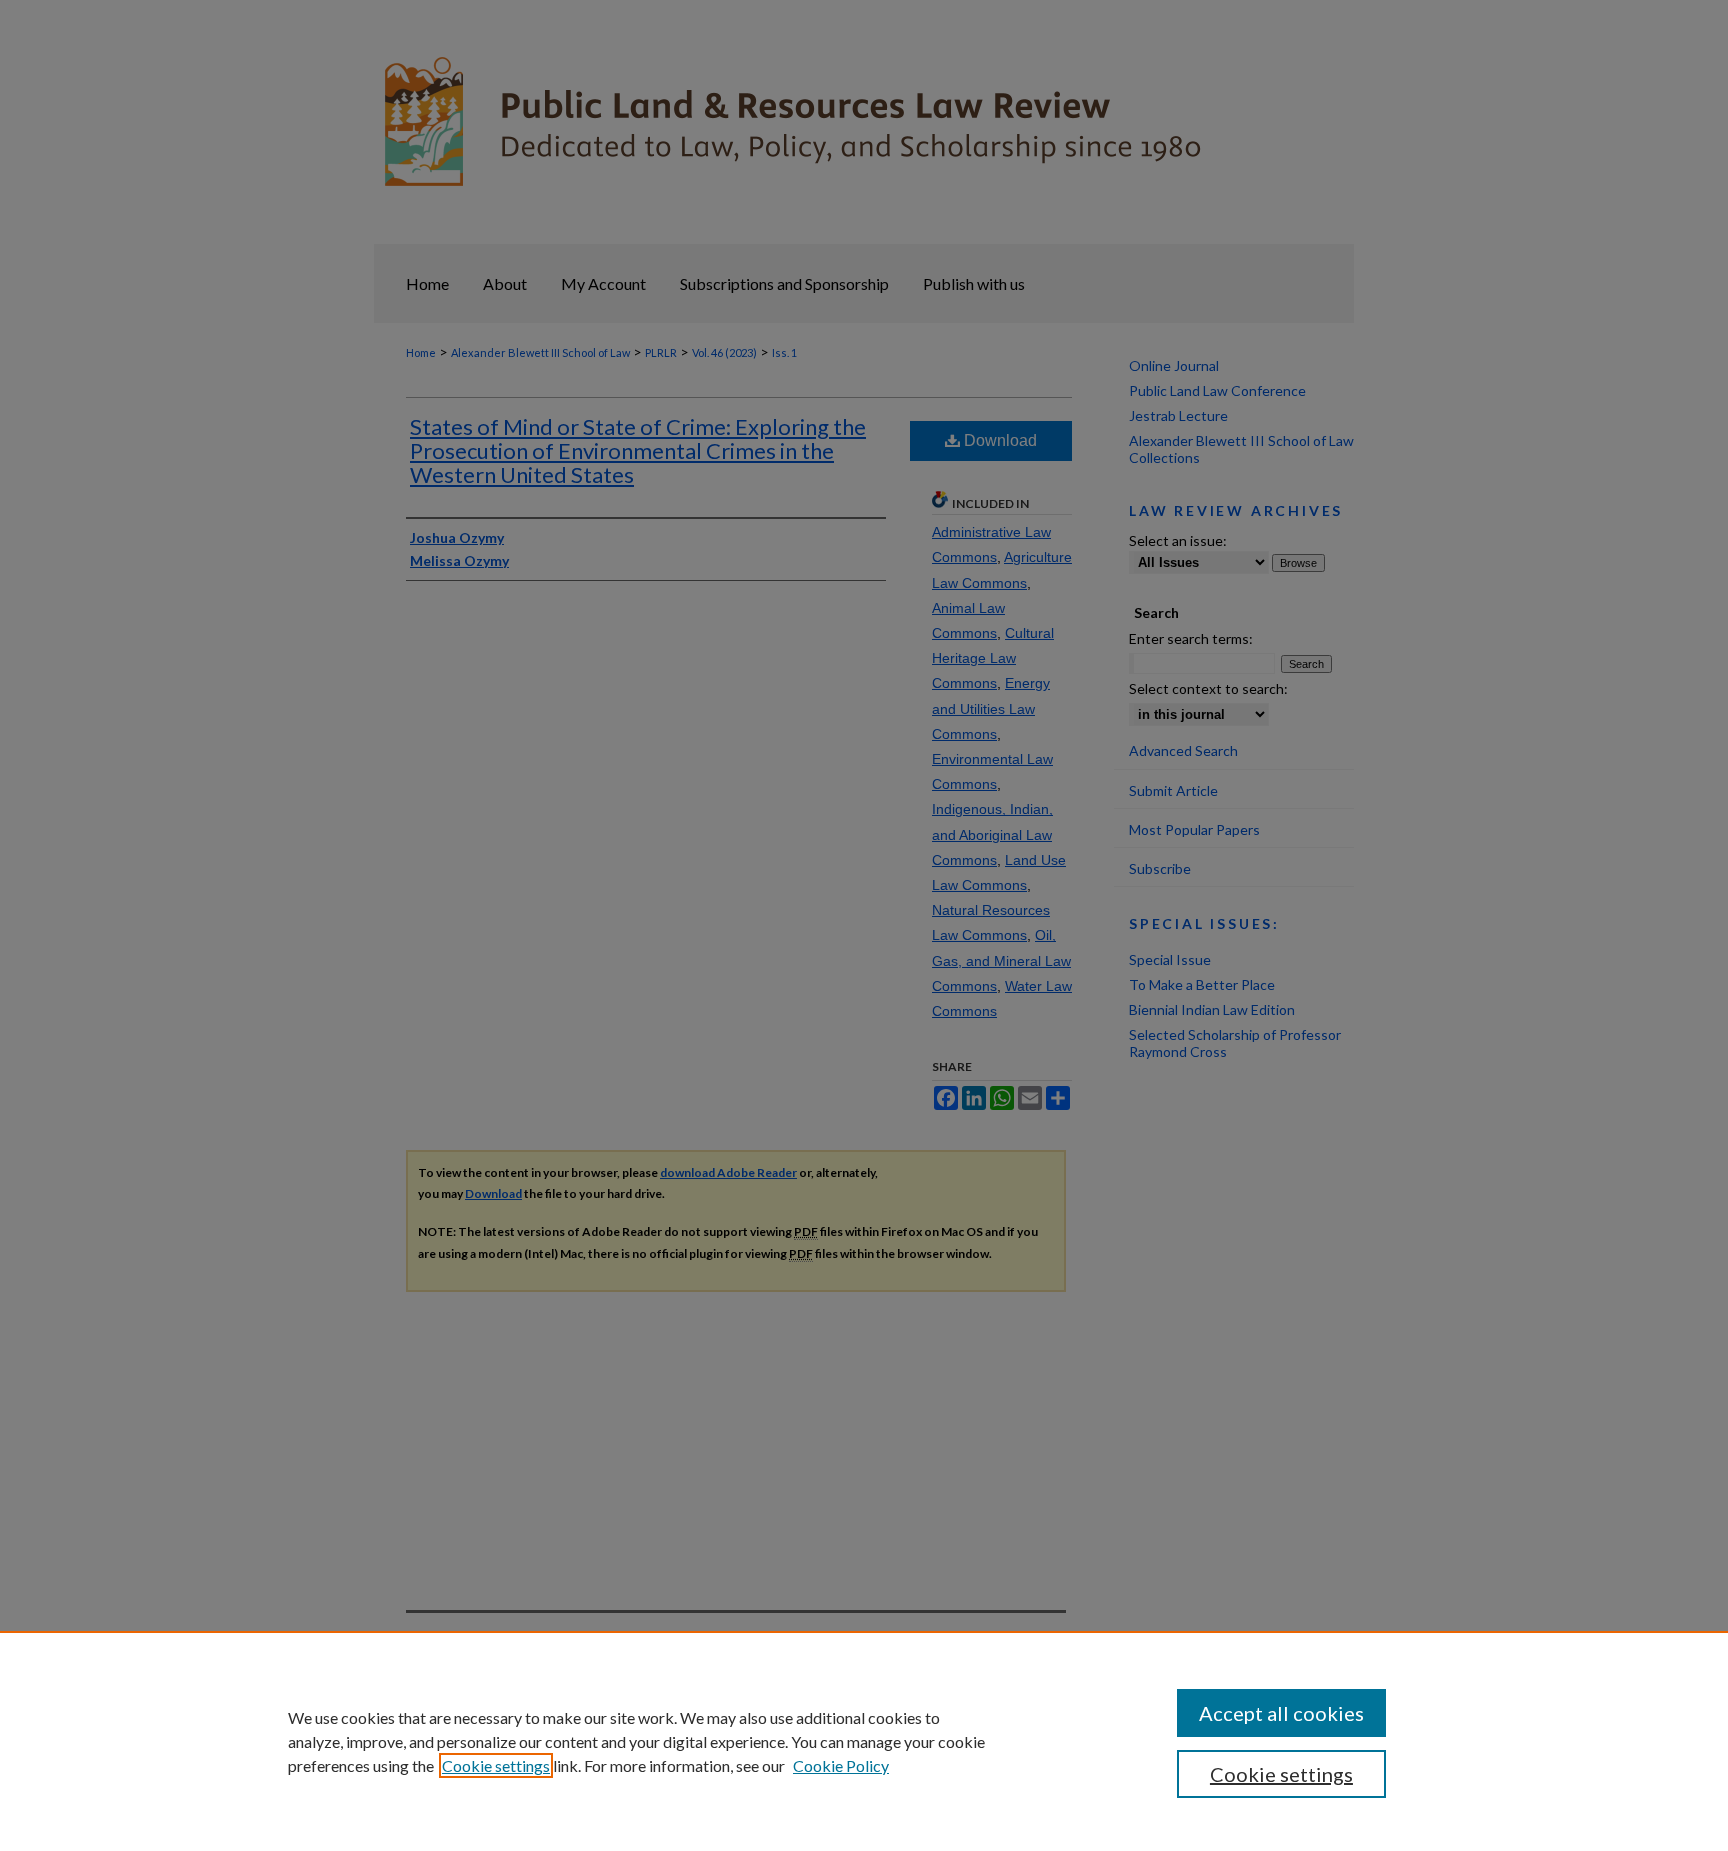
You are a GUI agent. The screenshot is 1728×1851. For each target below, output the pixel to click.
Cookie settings (496, 1765)
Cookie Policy (841, 1765)
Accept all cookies (1281, 1713)
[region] (864, 1741)
